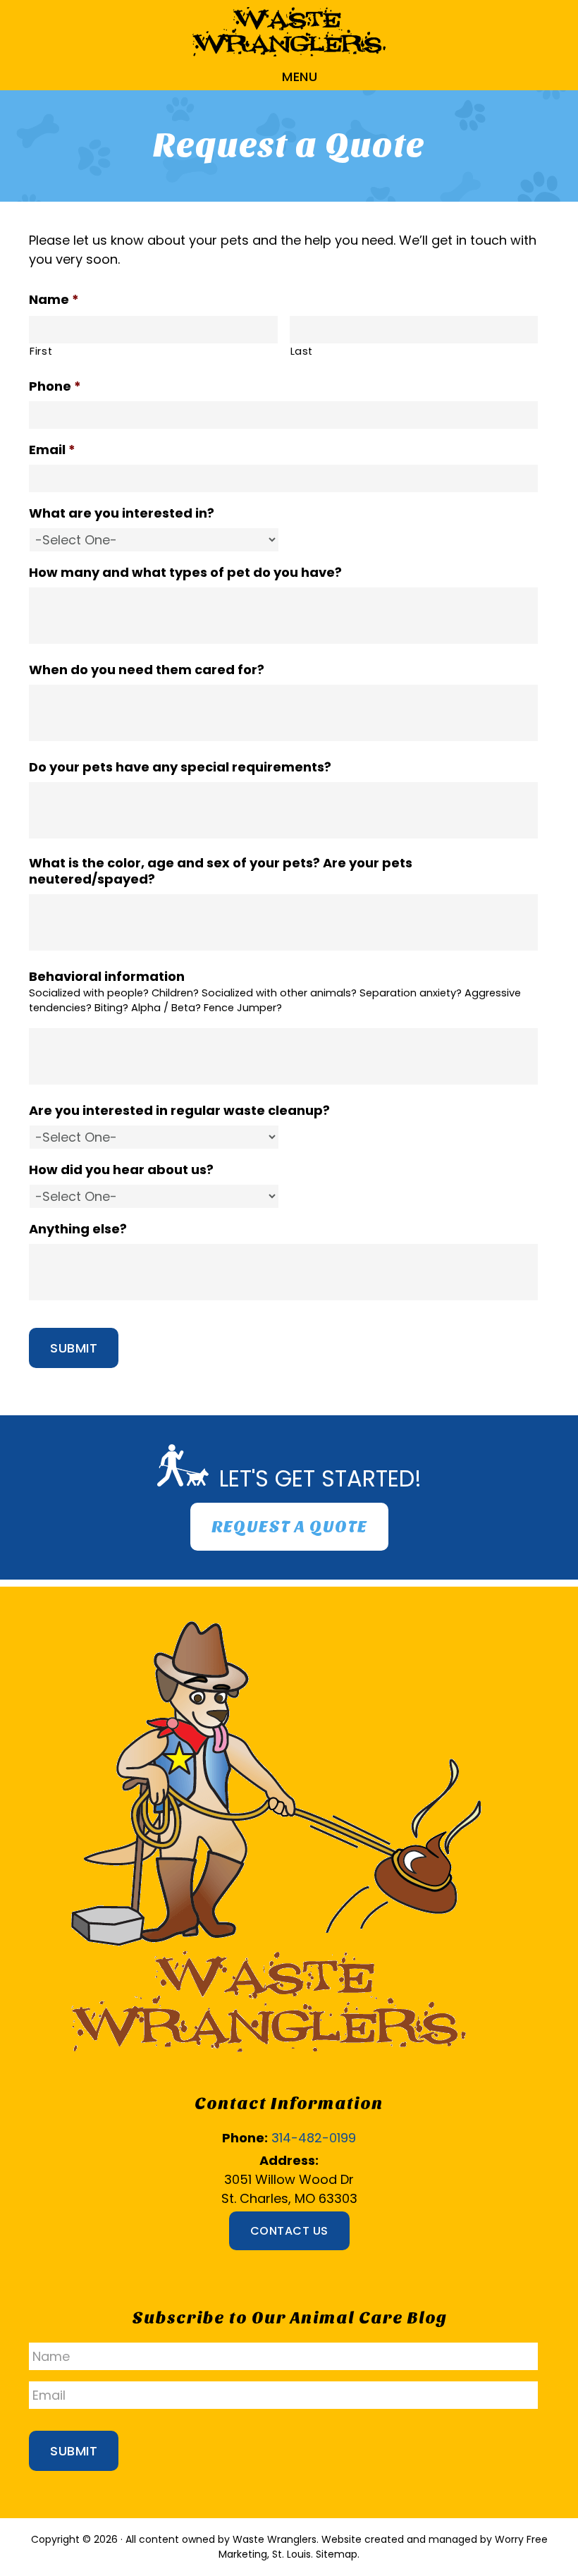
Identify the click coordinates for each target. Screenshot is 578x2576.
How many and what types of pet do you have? (185, 572)
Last (302, 351)
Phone (55, 386)
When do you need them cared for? (147, 670)
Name (54, 299)
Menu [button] (300, 77)
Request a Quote (289, 1527)
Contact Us (289, 2231)
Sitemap (337, 2554)
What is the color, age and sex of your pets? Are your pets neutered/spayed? (221, 871)
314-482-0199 (314, 2138)
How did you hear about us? (121, 1170)
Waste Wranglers (289, 32)
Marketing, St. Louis (265, 2554)
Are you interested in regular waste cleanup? (179, 1110)
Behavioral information (107, 976)
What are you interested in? (122, 513)
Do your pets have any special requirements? (180, 767)
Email (52, 450)
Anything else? (78, 1229)
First (41, 351)
